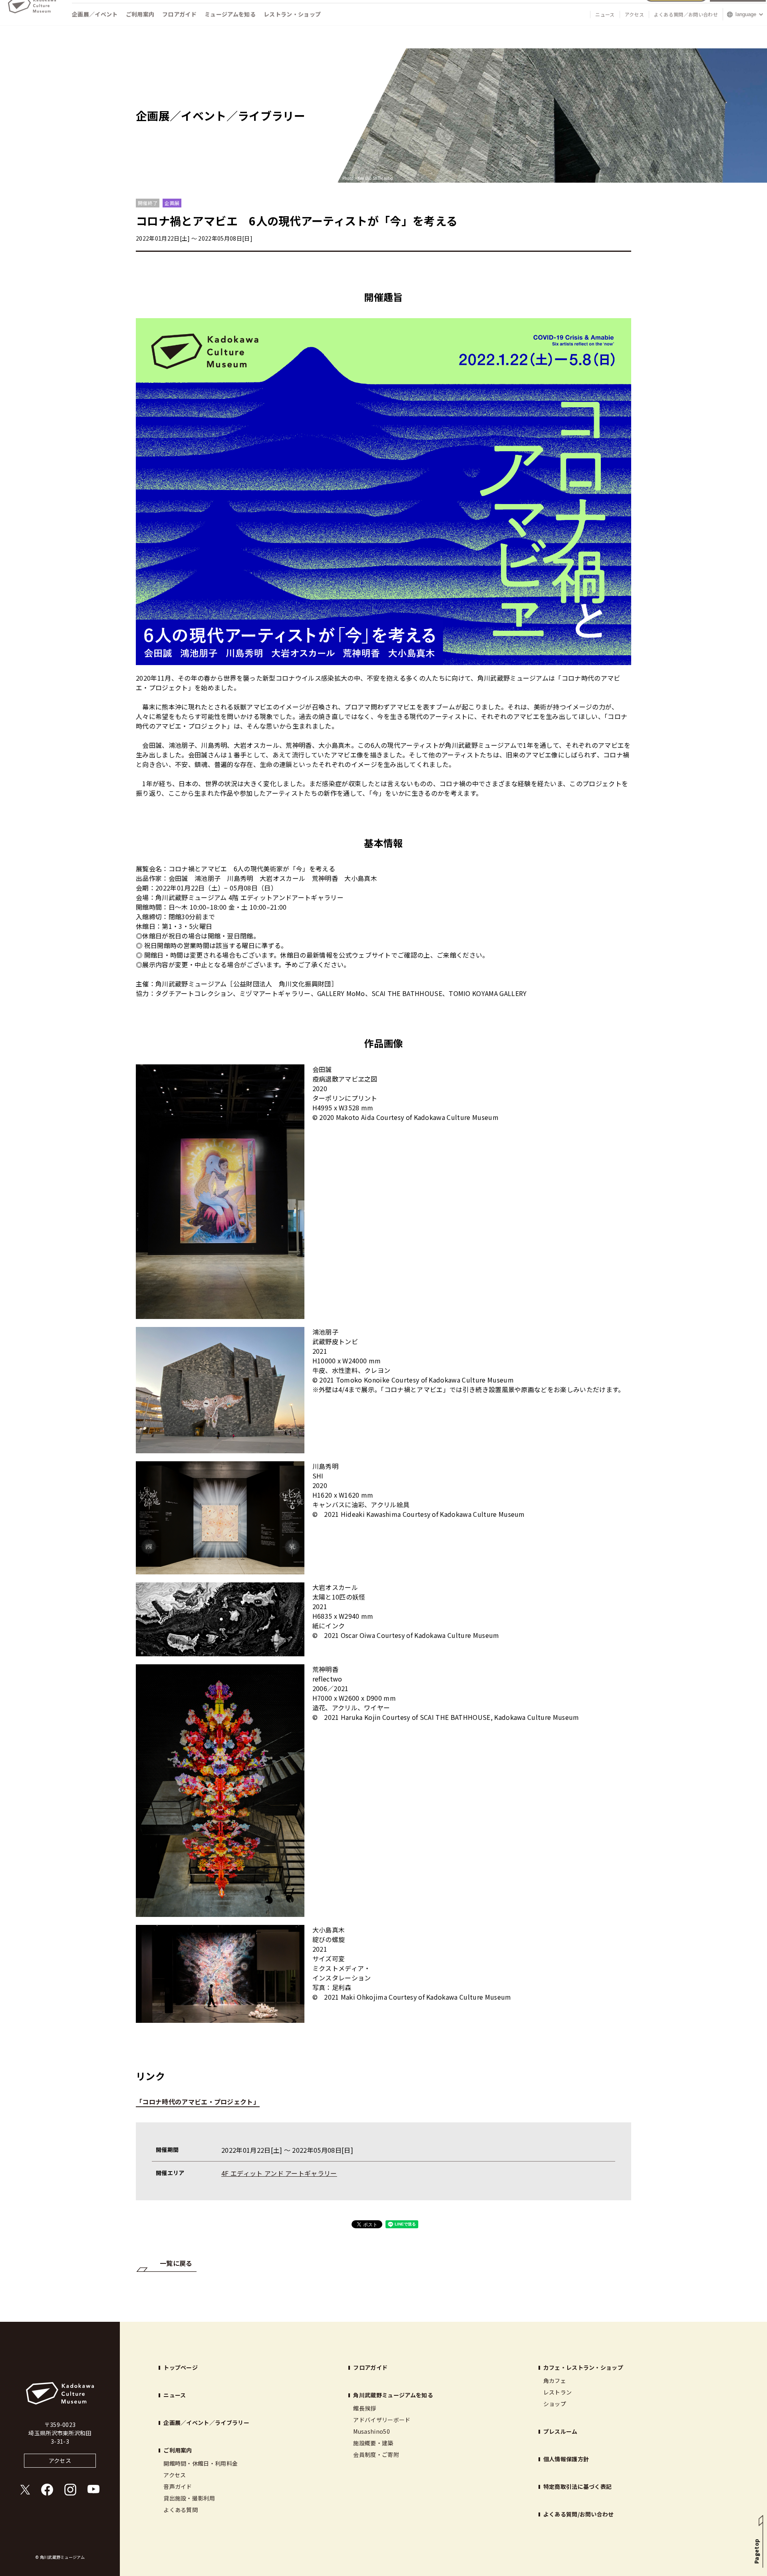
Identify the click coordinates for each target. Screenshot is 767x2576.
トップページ (181, 2367)
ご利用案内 (140, 29)
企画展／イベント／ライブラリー (206, 2423)
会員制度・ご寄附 (376, 2454)
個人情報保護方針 (566, 2459)
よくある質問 (181, 2510)
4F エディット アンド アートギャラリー (279, 2173)
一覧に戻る (176, 2263)
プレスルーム (560, 2431)
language (746, 29)
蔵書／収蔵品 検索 (738, 9)
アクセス (634, 29)
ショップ (555, 2404)
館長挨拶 (365, 2408)
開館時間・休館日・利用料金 (201, 2463)
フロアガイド (179, 29)
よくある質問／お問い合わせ (686, 29)
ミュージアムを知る (230, 29)
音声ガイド (178, 2486)
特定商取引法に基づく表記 (578, 2486)
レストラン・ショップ (292, 29)
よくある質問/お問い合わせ (579, 2514)
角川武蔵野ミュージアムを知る (393, 2395)
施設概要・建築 (373, 2443)
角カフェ (555, 2381)
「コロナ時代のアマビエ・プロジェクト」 (198, 2102)
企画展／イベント (95, 29)
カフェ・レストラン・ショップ (583, 2367)
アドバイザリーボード (382, 2420)
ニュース (605, 29)
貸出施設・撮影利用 (189, 2498)
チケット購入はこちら (676, 9)
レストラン (558, 2392)
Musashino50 (372, 2431)
